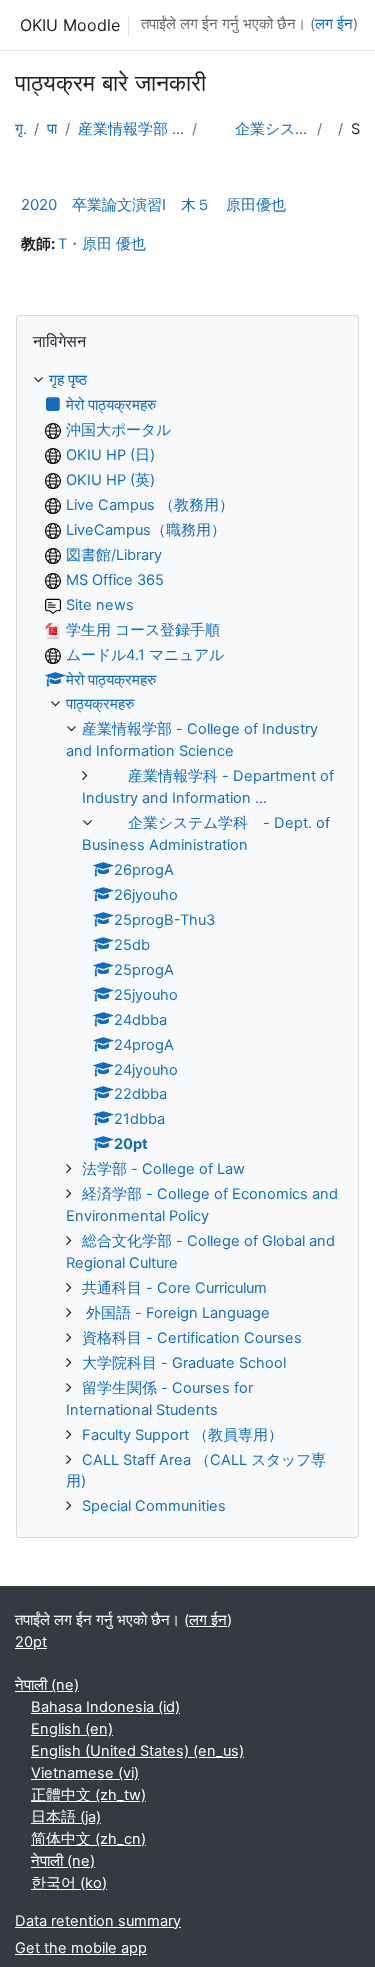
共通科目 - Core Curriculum (174, 1288)
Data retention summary (98, 1921)
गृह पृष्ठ (20, 129)
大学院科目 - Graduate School (184, 1363)
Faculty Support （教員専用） (182, 1435)
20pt (31, 1642)
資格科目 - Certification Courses (192, 1338)
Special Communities (154, 1506)
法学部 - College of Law (163, 1169)
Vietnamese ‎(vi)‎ (85, 1773)
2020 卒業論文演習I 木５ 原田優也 (153, 204)
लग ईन (334, 24)
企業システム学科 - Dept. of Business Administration (257, 129)
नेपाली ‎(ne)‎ (47, 1685)
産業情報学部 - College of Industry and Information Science (131, 129)
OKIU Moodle (70, 25)
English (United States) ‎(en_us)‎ (137, 1751)
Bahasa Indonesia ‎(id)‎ (105, 1707)
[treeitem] (187, 944)
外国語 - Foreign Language (176, 1313)
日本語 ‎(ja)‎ (66, 1817)
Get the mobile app (81, 1948)
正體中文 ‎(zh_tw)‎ (88, 1795)
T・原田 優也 (102, 244)
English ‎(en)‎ (72, 1729)
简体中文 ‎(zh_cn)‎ (88, 1839)
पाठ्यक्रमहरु (52, 129)
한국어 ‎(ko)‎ (69, 1883)
